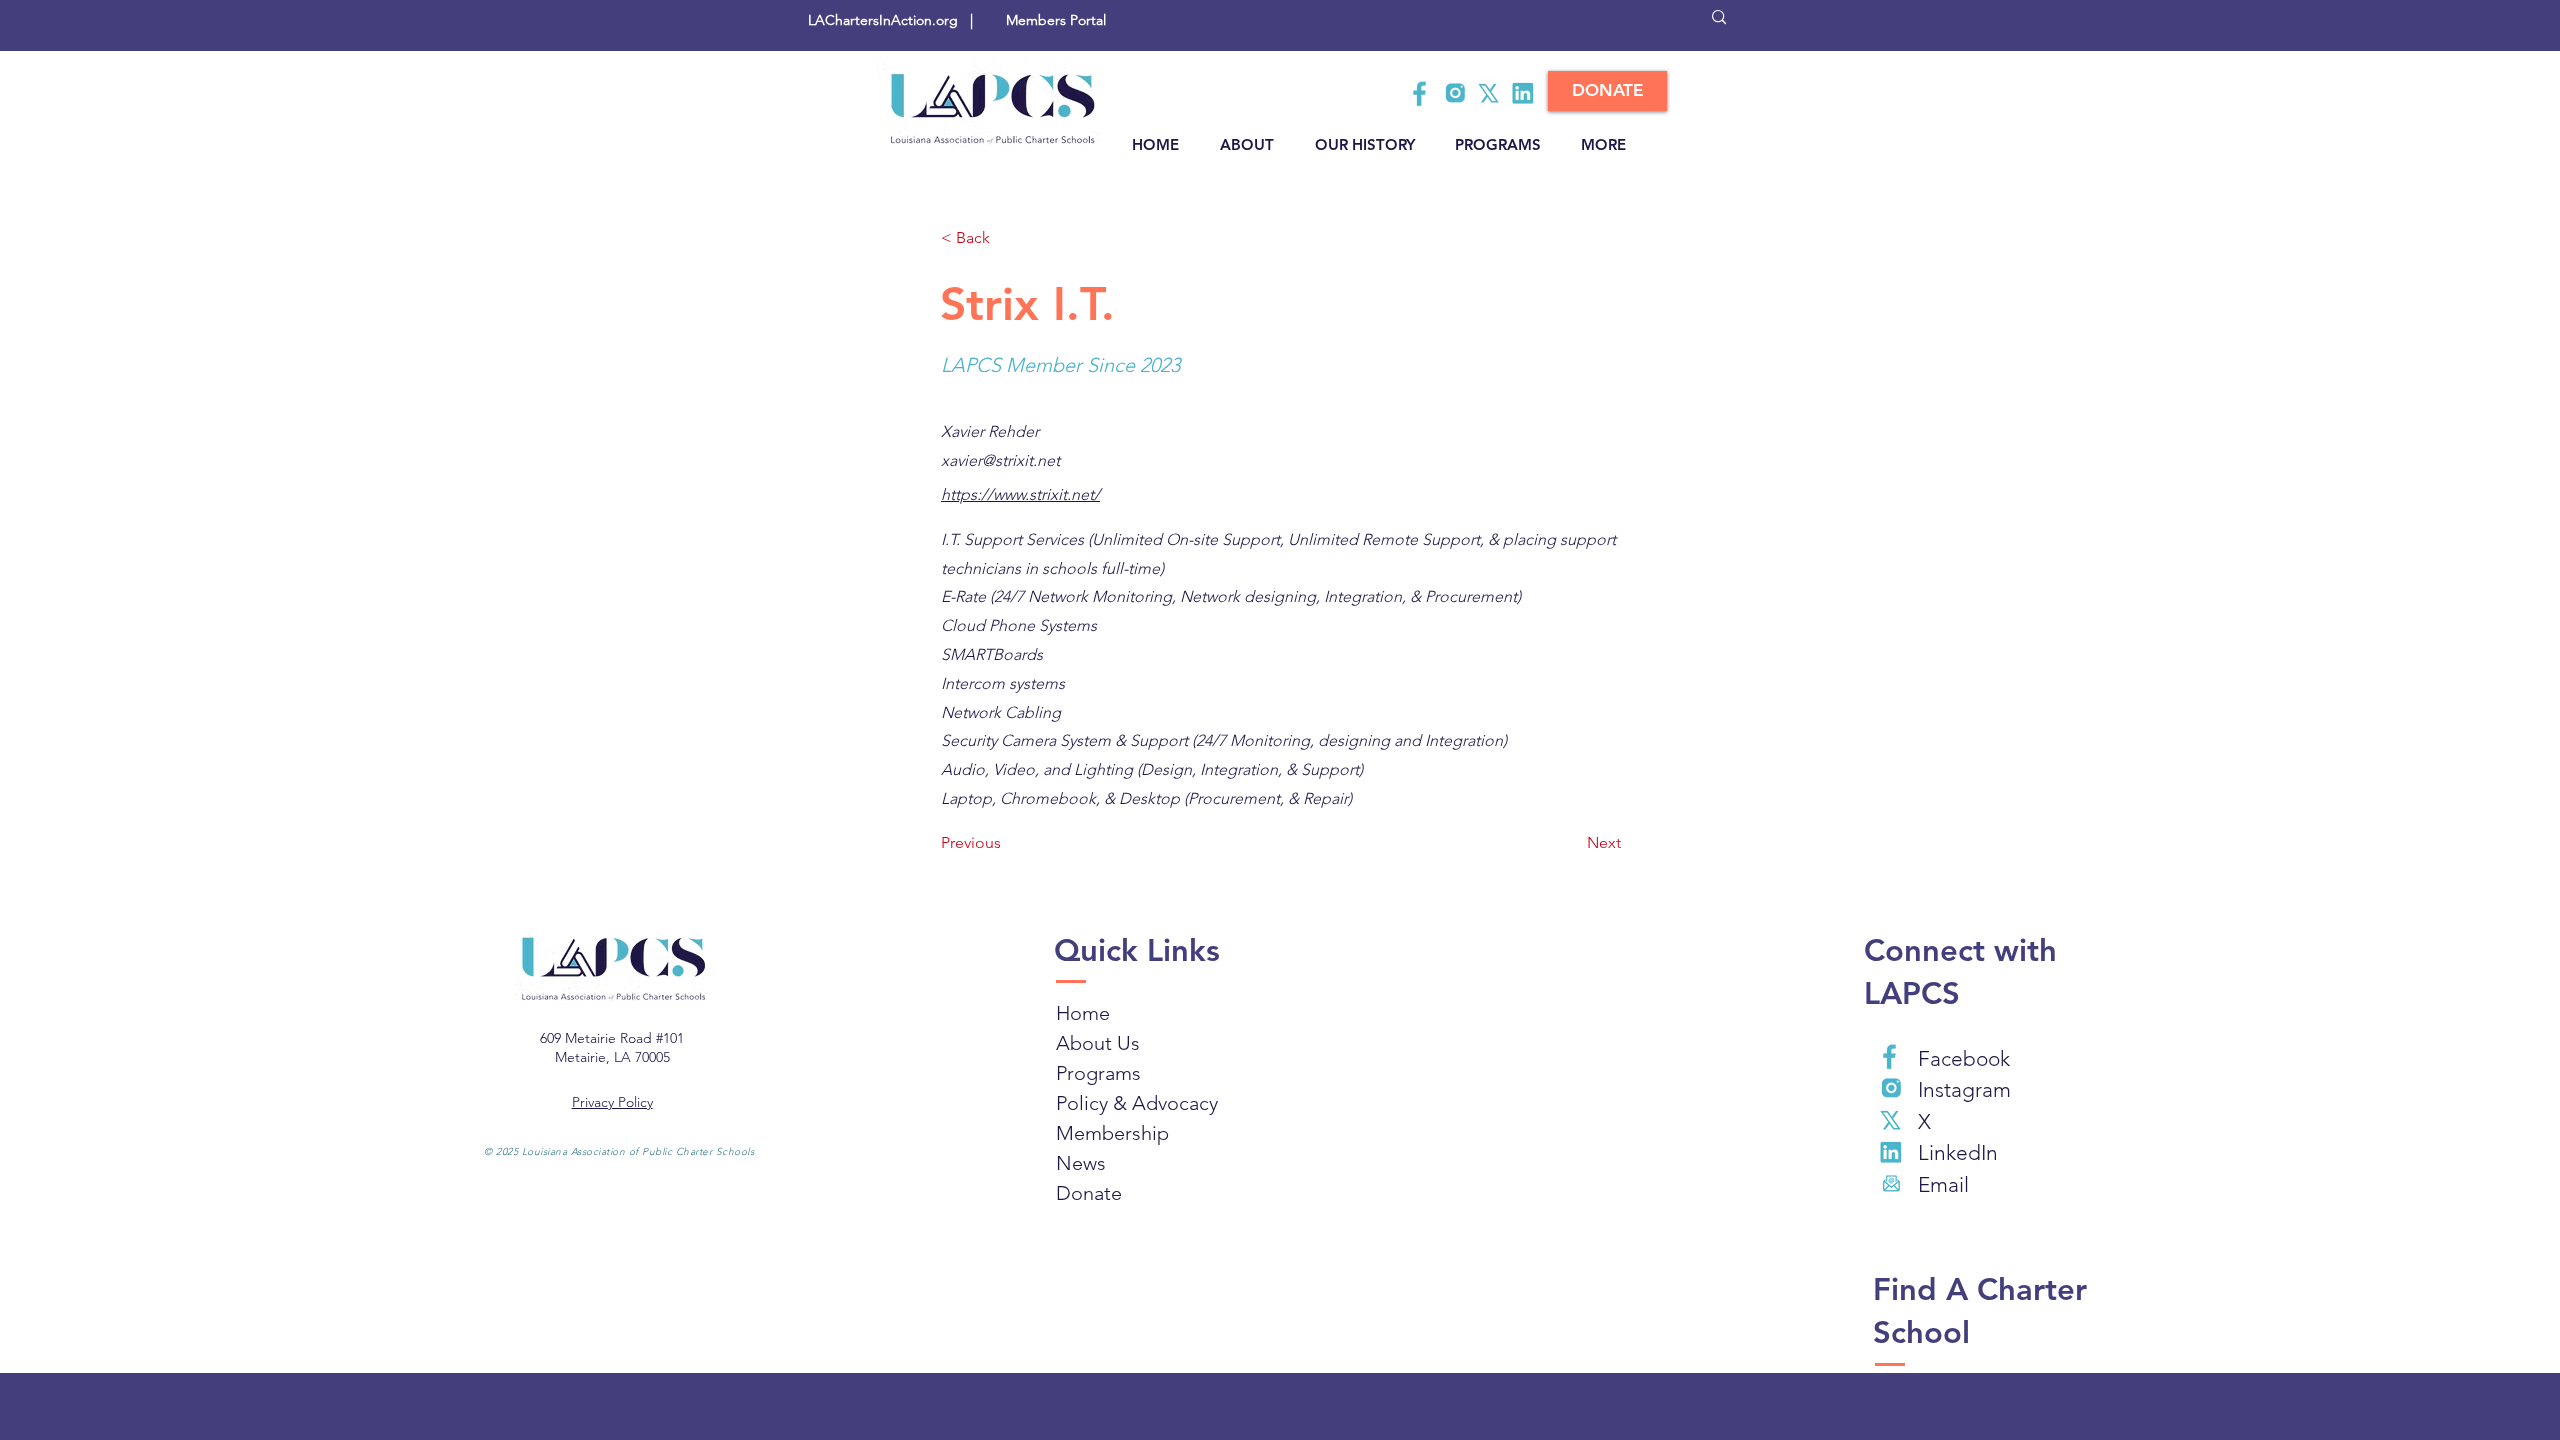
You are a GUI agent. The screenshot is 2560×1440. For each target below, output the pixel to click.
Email (1943, 1184)
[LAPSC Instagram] (1455, 93)
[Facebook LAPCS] (1421, 93)
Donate (1089, 1193)
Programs (1098, 1073)
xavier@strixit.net (1000, 460)
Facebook (1964, 1058)
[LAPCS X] (1489, 93)
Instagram (1964, 1089)
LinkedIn (1958, 1152)
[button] (1007, 238)
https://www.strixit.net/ (1020, 494)
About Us (1098, 1043)
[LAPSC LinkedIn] (1523, 93)
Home (1083, 1013)
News (1081, 1163)
